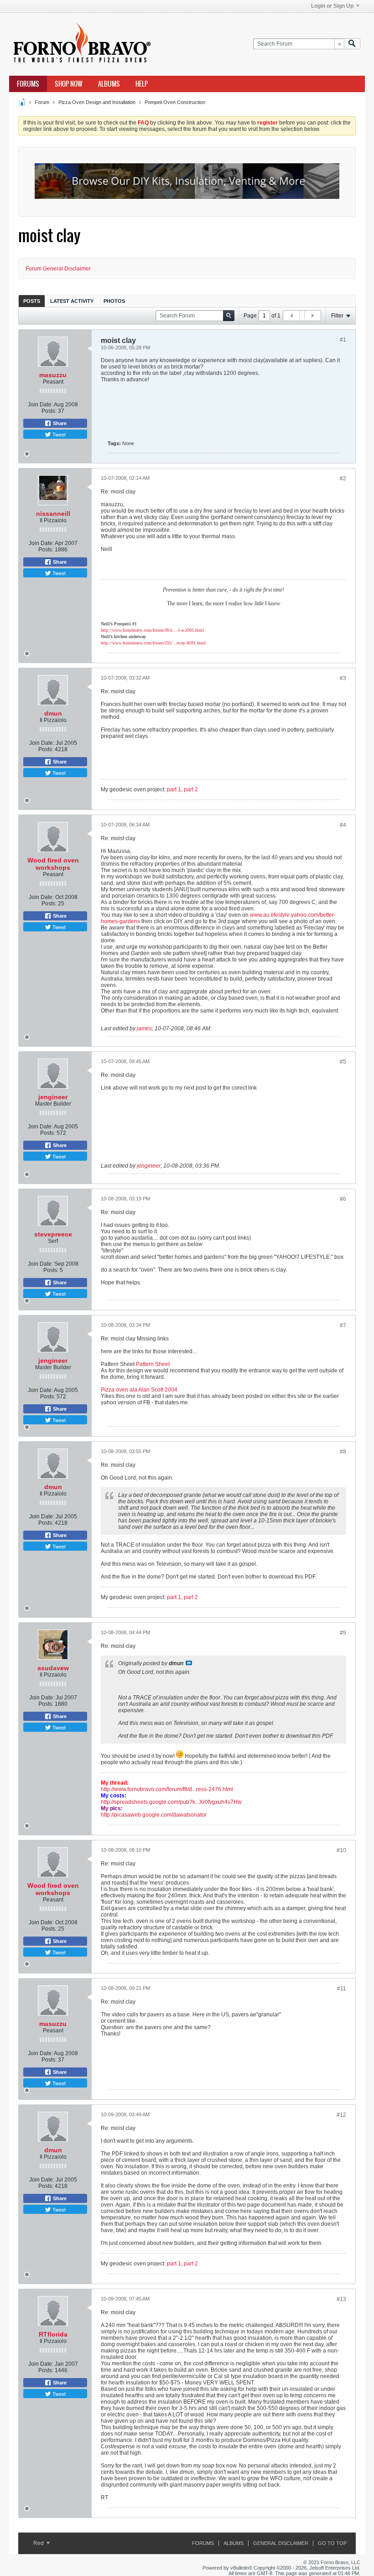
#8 (343, 1452)
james (144, 1028)
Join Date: (40, 405)
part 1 (174, 789)
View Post (189, 1663)
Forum (42, 102)
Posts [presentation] (32, 301)
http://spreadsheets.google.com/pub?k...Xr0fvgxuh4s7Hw (171, 1802)
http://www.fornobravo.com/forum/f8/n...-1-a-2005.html (152, 630)
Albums (109, 84)
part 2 (191, 789)
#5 (343, 1062)
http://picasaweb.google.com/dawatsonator (154, 1815)
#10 (341, 1850)
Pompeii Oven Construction (175, 102)
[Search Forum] (352, 44)
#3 (343, 678)
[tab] (32, 301)
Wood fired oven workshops (53, 864)
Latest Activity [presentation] (72, 301)
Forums (28, 84)
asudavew (53, 1668)
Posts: (49, 411)
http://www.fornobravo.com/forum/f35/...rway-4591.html (153, 643)
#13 (341, 2299)
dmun (53, 713)
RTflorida (53, 2334)
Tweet (58, 434)
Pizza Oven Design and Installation (97, 102)
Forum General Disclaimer (58, 269)
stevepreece (53, 1234)
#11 (342, 1989)
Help (142, 84)
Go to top (332, 2543)
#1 (343, 340)
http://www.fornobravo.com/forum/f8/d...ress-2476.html (167, 1789)
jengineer (53, 1097)
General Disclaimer (281, 2543)
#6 (343, 1199)
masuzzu (53, 375)
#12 (341, 2115)
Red (39, 2543)
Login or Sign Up (332, 6)
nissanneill (53, 514)
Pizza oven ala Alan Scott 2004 (139, 1390)
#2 (343, 478)
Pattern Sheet (153, 1364)
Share (59, 423)
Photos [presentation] (114, 301)
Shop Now (69, 84)
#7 (343, 1325)
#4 (343, 825)
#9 (343, 1633)
